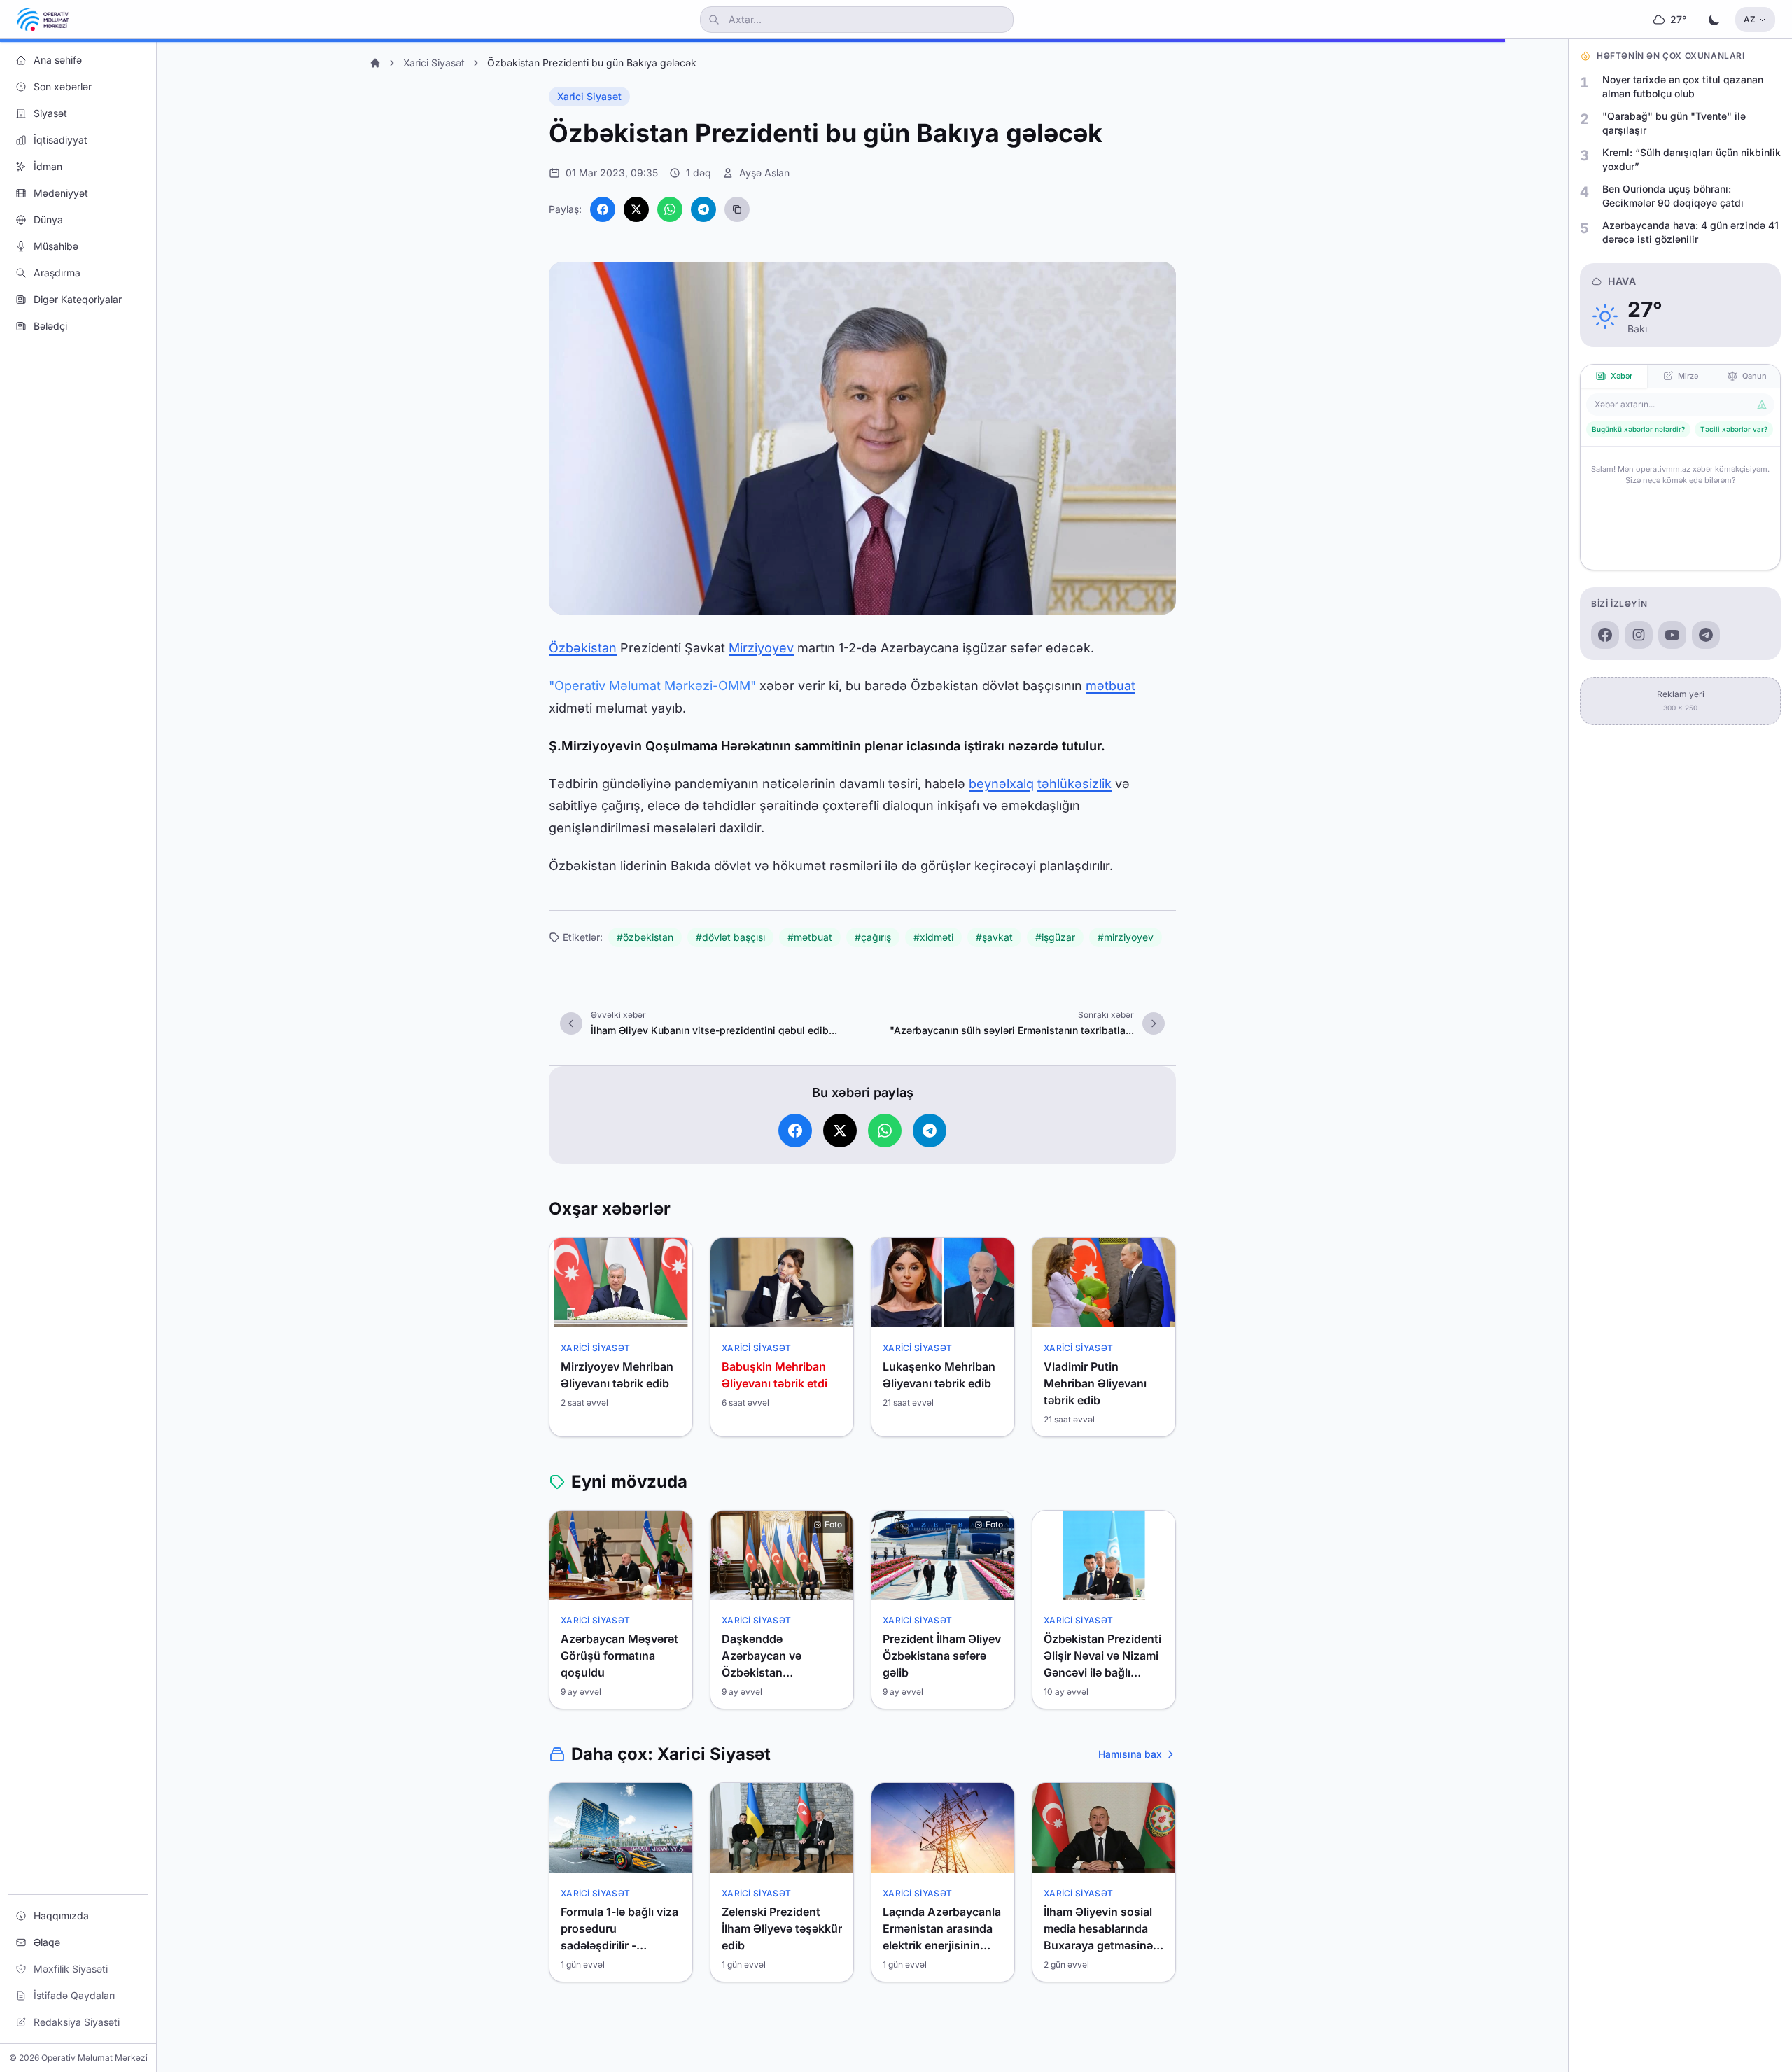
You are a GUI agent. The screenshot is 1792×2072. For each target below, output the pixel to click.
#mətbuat (810, 937)
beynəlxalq (1001, 784)
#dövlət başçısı (730, 937)
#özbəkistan (645, 937)
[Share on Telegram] (703, 209)
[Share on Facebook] (603, 209)
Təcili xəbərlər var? (1734, 429)
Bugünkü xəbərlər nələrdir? (1638, 429)
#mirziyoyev (1126, 937)
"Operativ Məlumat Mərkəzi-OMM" (652, 686)
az (1750, 19)
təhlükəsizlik (1074, 784)
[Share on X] (636, 209)
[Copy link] (737, 209)
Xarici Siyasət (434, 63)
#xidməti (933, 937)
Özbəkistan (583, 648)
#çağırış (873, 937)
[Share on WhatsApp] (670, 209)
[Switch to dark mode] (1714, 20)
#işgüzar (1055, 937)
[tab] (1614, 376)
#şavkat (994, 937)
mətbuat (1111, 686)
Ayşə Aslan (764, 173)
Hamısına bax (1130, 1754)
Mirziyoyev (761, 648)
